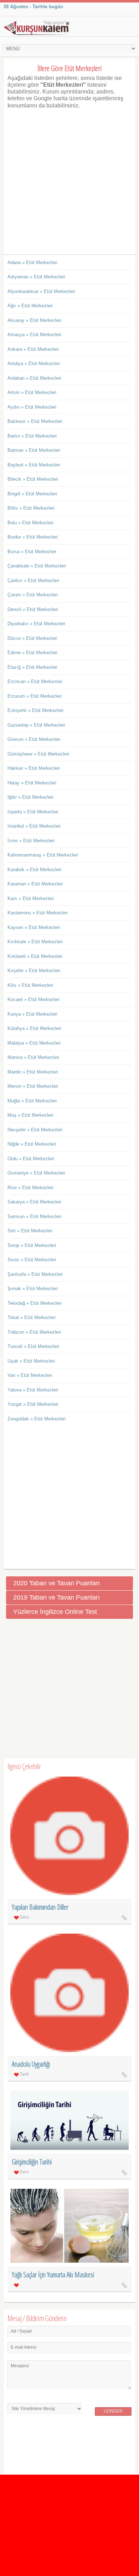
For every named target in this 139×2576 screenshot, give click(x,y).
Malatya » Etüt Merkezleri (34, 1043)
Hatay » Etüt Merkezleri (32, 783)
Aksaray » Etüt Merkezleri (34, 320)
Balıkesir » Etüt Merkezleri (35, 421)
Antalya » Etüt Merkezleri (34, 363)
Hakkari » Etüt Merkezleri (34, 768)
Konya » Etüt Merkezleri (32, 1014)
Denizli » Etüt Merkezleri (33, 609)
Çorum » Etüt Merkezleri (33, 595)
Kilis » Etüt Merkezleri (30, 985)
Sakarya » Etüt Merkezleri (34, 1202)
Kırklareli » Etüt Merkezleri (35, 956)
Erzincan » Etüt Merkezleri (35, 681)
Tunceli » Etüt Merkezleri (33, 1346)
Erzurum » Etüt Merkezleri (35, 696)
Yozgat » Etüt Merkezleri (33, 1404)
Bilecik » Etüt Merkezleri (33, 479)
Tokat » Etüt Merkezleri (32, 1317)
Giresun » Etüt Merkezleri (34, 739)
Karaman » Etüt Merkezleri (35, 884)
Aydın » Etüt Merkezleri (32, 407)
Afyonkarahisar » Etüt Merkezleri (41, 291)
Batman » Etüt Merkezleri (34, 450)
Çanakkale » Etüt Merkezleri (37, 566)
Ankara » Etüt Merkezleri (33, 349)
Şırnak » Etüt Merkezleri (33, 1289)
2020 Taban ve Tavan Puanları (56, 1583)
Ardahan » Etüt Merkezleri (34, 378)
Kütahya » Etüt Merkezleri (34, 1028)
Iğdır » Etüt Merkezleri (30, 797)
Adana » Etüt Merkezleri (32, 262)
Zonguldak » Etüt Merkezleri (37, 1419)
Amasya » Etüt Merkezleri (34, 335)
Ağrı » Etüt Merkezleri (30, 306)
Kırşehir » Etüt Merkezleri (34, 971)
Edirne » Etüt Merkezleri (32, 653)
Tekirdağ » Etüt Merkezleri (35, 1303)
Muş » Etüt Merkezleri (30, 1115)
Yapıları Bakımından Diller (40, 1907)
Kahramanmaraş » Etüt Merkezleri (43, 855)
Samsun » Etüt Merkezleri (34, 1216)
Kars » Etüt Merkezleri (31, 898)
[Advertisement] (69, 178)
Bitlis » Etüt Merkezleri (31, 508)
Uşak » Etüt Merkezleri (31, 1361)
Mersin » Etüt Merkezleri (33, 1086)
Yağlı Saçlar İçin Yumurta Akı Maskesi (53, 2275)
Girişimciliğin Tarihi (32, 2162)
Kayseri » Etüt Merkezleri (34, 927)
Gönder (113, 2411)
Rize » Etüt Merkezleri (30, 1188)
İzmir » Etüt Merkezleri (31, 841)
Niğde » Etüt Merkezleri (32, 1144)
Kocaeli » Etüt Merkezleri (34, 999)
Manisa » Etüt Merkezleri (33, 1057)
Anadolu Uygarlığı (31, 2064)
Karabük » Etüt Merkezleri (34, 870)
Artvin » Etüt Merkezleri (32, 392)
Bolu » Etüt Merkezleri (30, 523)
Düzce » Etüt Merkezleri (32, 638)
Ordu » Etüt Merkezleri (31, 1159)
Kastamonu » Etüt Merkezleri (38, 913)
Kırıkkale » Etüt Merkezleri (35, 942)
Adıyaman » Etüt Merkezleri (36, 277)
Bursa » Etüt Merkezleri (32, 552)
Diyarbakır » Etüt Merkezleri (36, 624)
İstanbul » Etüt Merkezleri (34, 826)
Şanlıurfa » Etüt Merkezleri (35, 1274)
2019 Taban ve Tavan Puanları (56, 1597)
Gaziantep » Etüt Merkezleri (36, 725)
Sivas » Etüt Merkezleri (32, 1260)
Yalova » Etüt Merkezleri (33, 1390)
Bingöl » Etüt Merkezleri (32, 494)
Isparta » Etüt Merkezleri (33, 812)
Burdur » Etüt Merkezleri (33, 537)
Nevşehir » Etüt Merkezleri (35, 1130)
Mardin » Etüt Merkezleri (33, 1072)
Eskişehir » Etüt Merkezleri (35, 710)
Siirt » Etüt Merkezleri (30, 1231)
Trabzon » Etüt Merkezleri (34, 1332)
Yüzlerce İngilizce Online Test (55, 1612)
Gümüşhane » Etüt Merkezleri (38, 754)
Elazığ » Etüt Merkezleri (32, 667)
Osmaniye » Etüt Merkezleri (36, 1173)
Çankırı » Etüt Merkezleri (33, 580)
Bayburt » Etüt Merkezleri (34, 465)
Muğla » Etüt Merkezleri (32, 1101)
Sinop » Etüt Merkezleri (32, 1245)
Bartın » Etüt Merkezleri (32, 436)
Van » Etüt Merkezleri (30, 1375)
